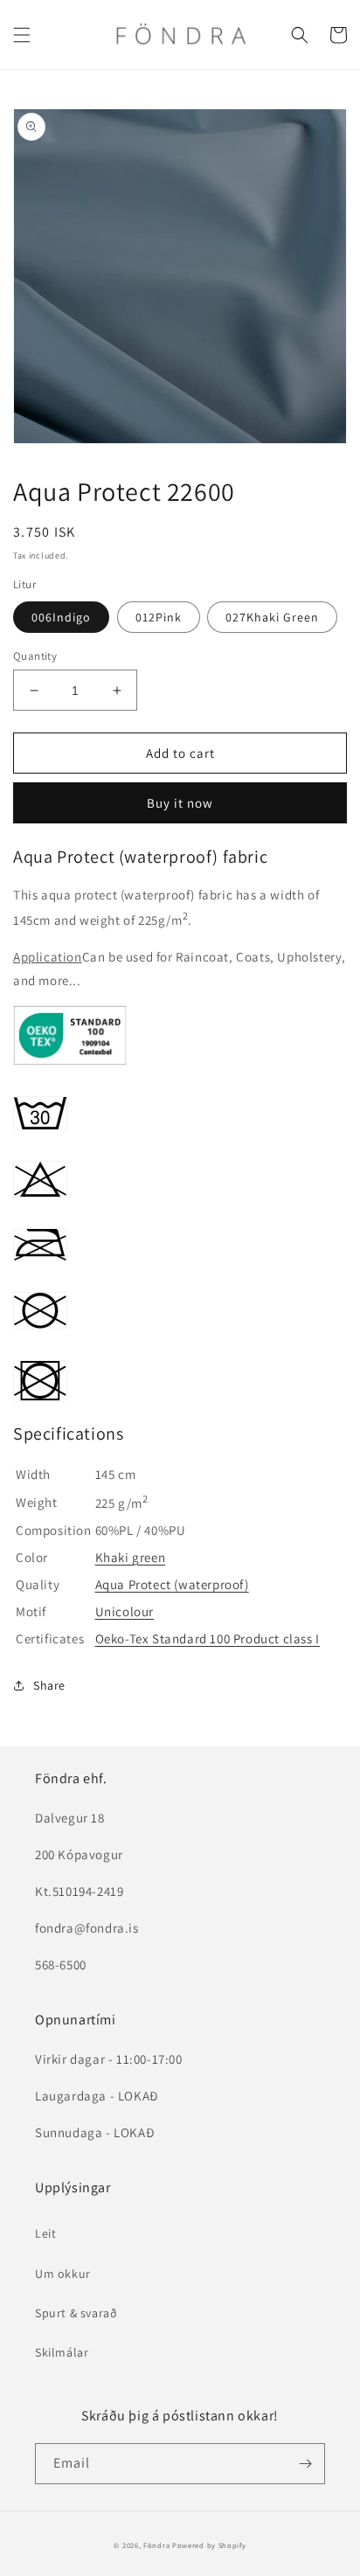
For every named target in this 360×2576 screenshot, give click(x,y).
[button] (22, 35)
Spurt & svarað (76, 2313)
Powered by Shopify (209, 2545)
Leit (45, 2233)
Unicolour (125, 1611)
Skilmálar (62, 2352)
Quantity (35, 656)
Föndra (156, 2545)
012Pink (159, 617)
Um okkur (63, 2274)
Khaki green (131, 1557)
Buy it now (180, 803)
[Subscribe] (305, 2464)
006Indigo (61, 617)
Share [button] (49, 1685)
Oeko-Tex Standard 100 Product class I (208, 1639)
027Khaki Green (272, 617)
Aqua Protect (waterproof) (172, 1584)
